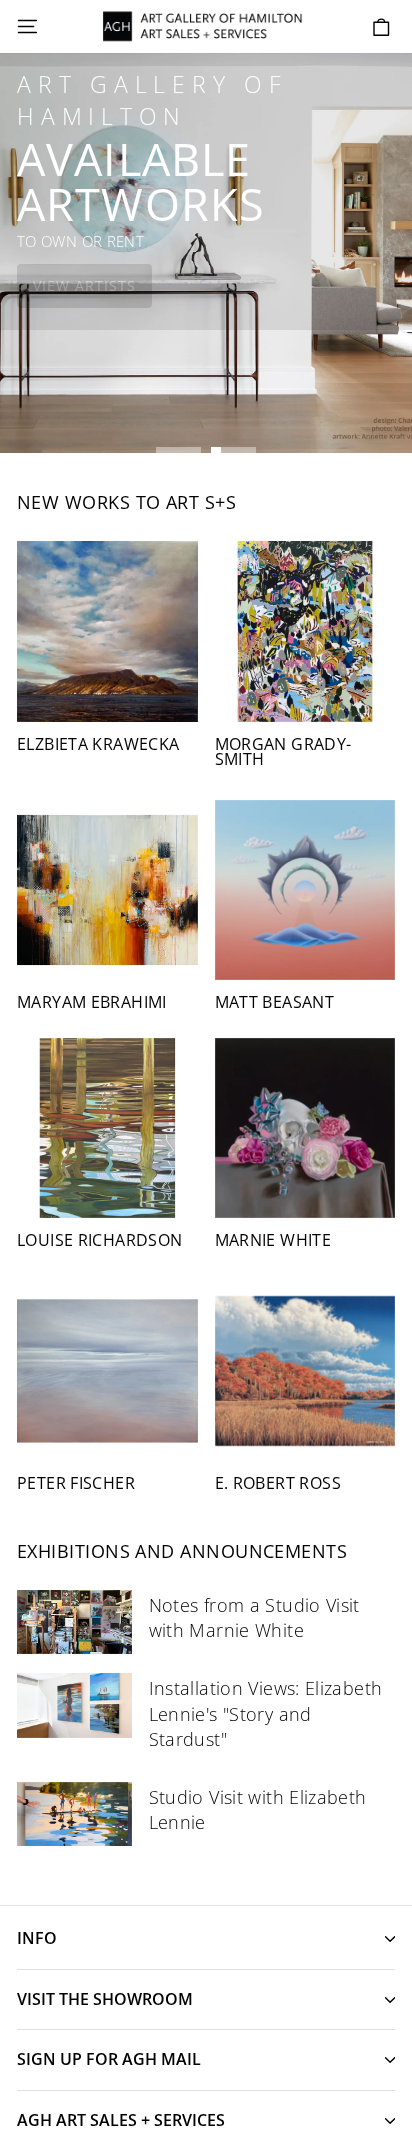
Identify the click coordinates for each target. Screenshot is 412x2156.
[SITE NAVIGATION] (27, 27)
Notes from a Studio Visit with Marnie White (254, 1617)
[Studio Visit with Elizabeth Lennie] (74, 1814)
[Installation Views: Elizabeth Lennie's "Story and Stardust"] (74, 1705)
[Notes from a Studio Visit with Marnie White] (74, 1622)
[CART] (381, 27)
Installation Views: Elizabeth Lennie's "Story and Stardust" (266, 1713)
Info (37, 1938)
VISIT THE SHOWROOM (105, 1999)
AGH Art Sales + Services (121, 2120)
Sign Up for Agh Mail (109, 2059)
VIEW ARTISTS (84, 285)
